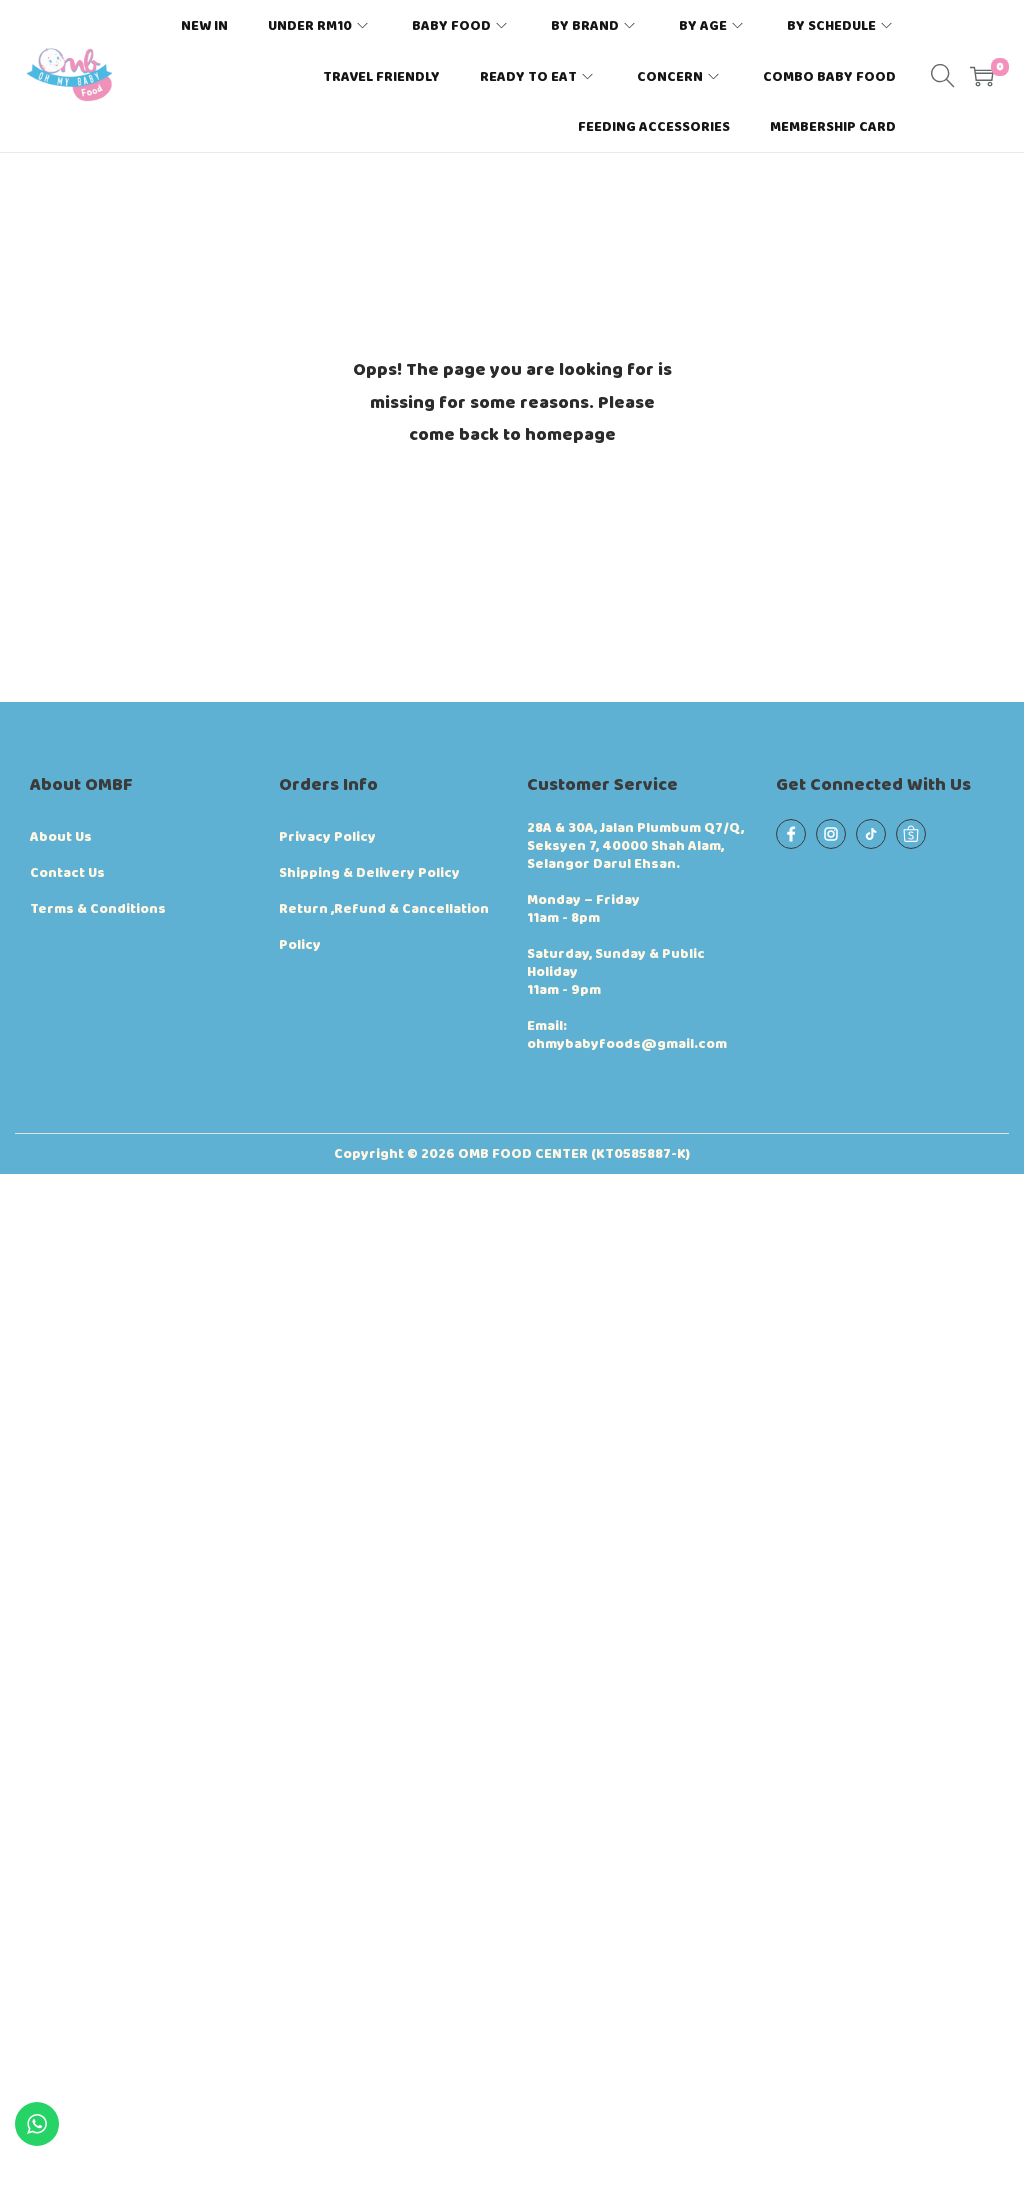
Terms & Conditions (98, 909)
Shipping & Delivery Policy (369, 873)
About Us (61, 837)
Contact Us (67, 873)
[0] (982, 76)
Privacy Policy (327, 837)
